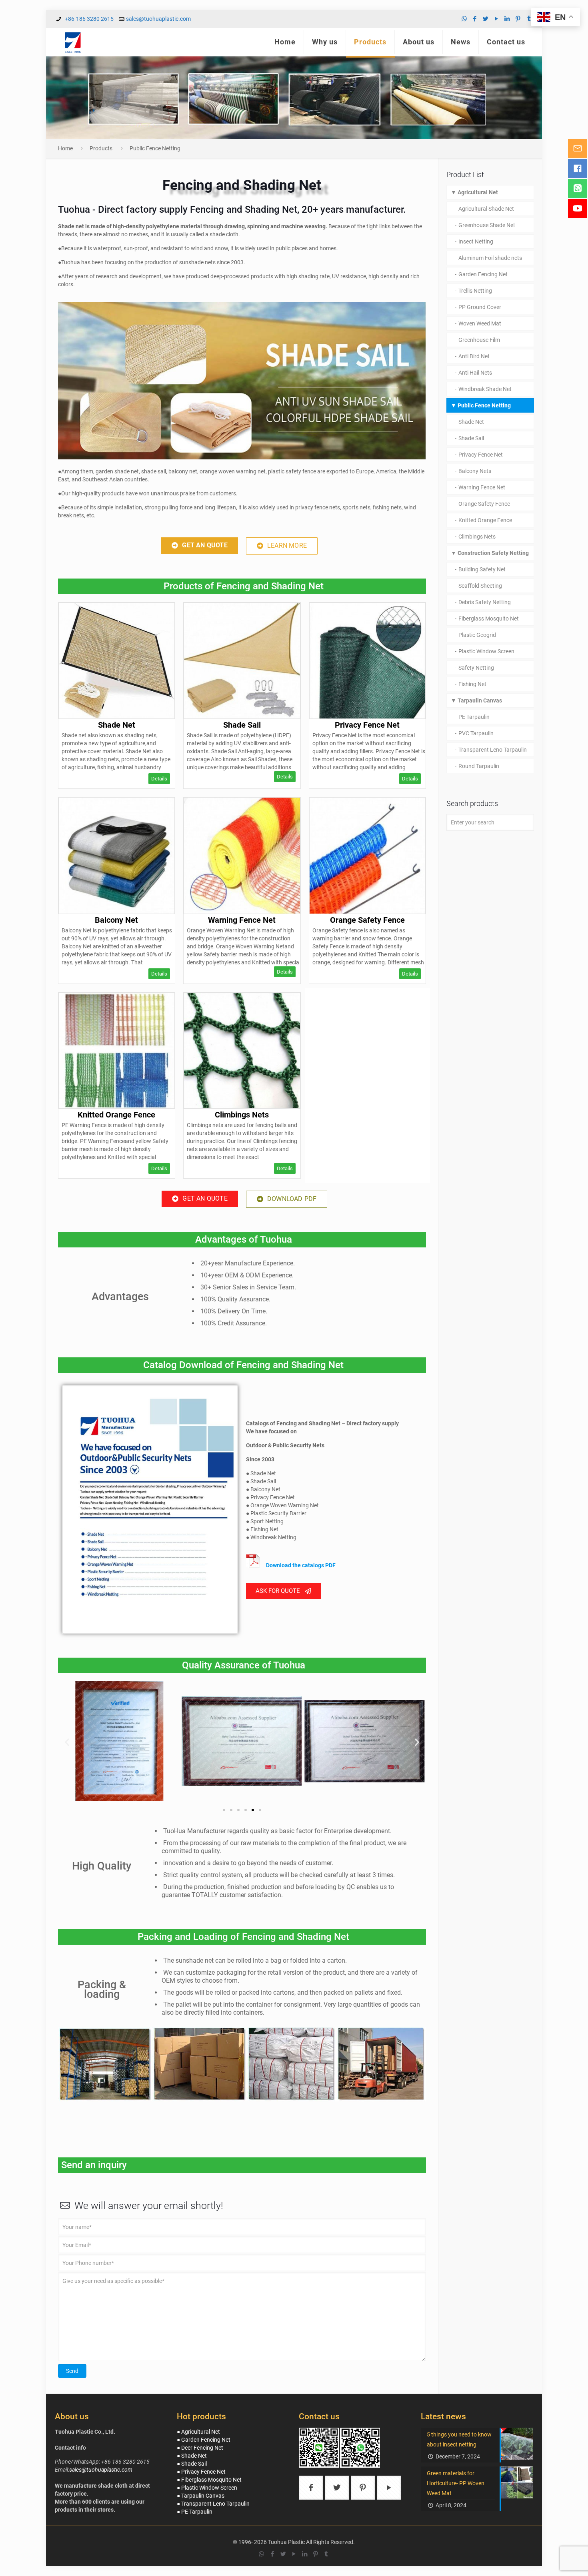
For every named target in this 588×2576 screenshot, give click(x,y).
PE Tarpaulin (474, 717)
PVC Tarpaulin (476, 733)
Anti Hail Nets (475, 373)
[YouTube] (497, 19)
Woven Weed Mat (480, 323)
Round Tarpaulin (479, 766)
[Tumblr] (529, 19)
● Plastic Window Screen (207, 2488)
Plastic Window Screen (486, 651)
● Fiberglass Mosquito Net (209, 2480)
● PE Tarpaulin (195, 2512)
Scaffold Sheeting (480, 586)
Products (101, 148)
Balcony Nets (475, 471)
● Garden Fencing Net (204, 2440)
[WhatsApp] (464, 19)
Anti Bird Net (474, 356)
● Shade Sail (192, 2464)
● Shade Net (192, 2456)
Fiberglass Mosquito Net (489, 619)
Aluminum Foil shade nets (490, 258)
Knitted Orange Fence (116, 1115)
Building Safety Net (482, 569)
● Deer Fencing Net (200, 2448)
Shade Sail (242, 725)
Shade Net (117, 725)
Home (65, 148)
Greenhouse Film (479, 340)
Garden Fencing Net (483, 274)
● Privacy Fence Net (201, 2472)
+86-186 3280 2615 (89, 19)
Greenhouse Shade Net (487, 225)
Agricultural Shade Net (486, 209)
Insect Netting (476, 241)
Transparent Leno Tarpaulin (493, 750)
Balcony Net (116, 920)
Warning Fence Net (242, 920)
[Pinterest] (518, 19)
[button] (200, 546)
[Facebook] (475, 19)
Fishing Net (472, 684)
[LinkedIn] (507, 19)
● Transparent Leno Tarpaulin (213, 2504)
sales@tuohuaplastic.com (158, 19)
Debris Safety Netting (485, 602)
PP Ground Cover (480, 307)
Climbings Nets (242, 1115)
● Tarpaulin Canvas (201, 2496)
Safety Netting (476, 668)
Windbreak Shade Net (485, 389)
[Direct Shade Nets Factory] (73, 42)
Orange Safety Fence (367, 920)
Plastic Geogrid (477, 635)
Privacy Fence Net (367, 725)
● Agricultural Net (198, 2432)
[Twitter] (486, 19)
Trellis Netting (475, 291)
